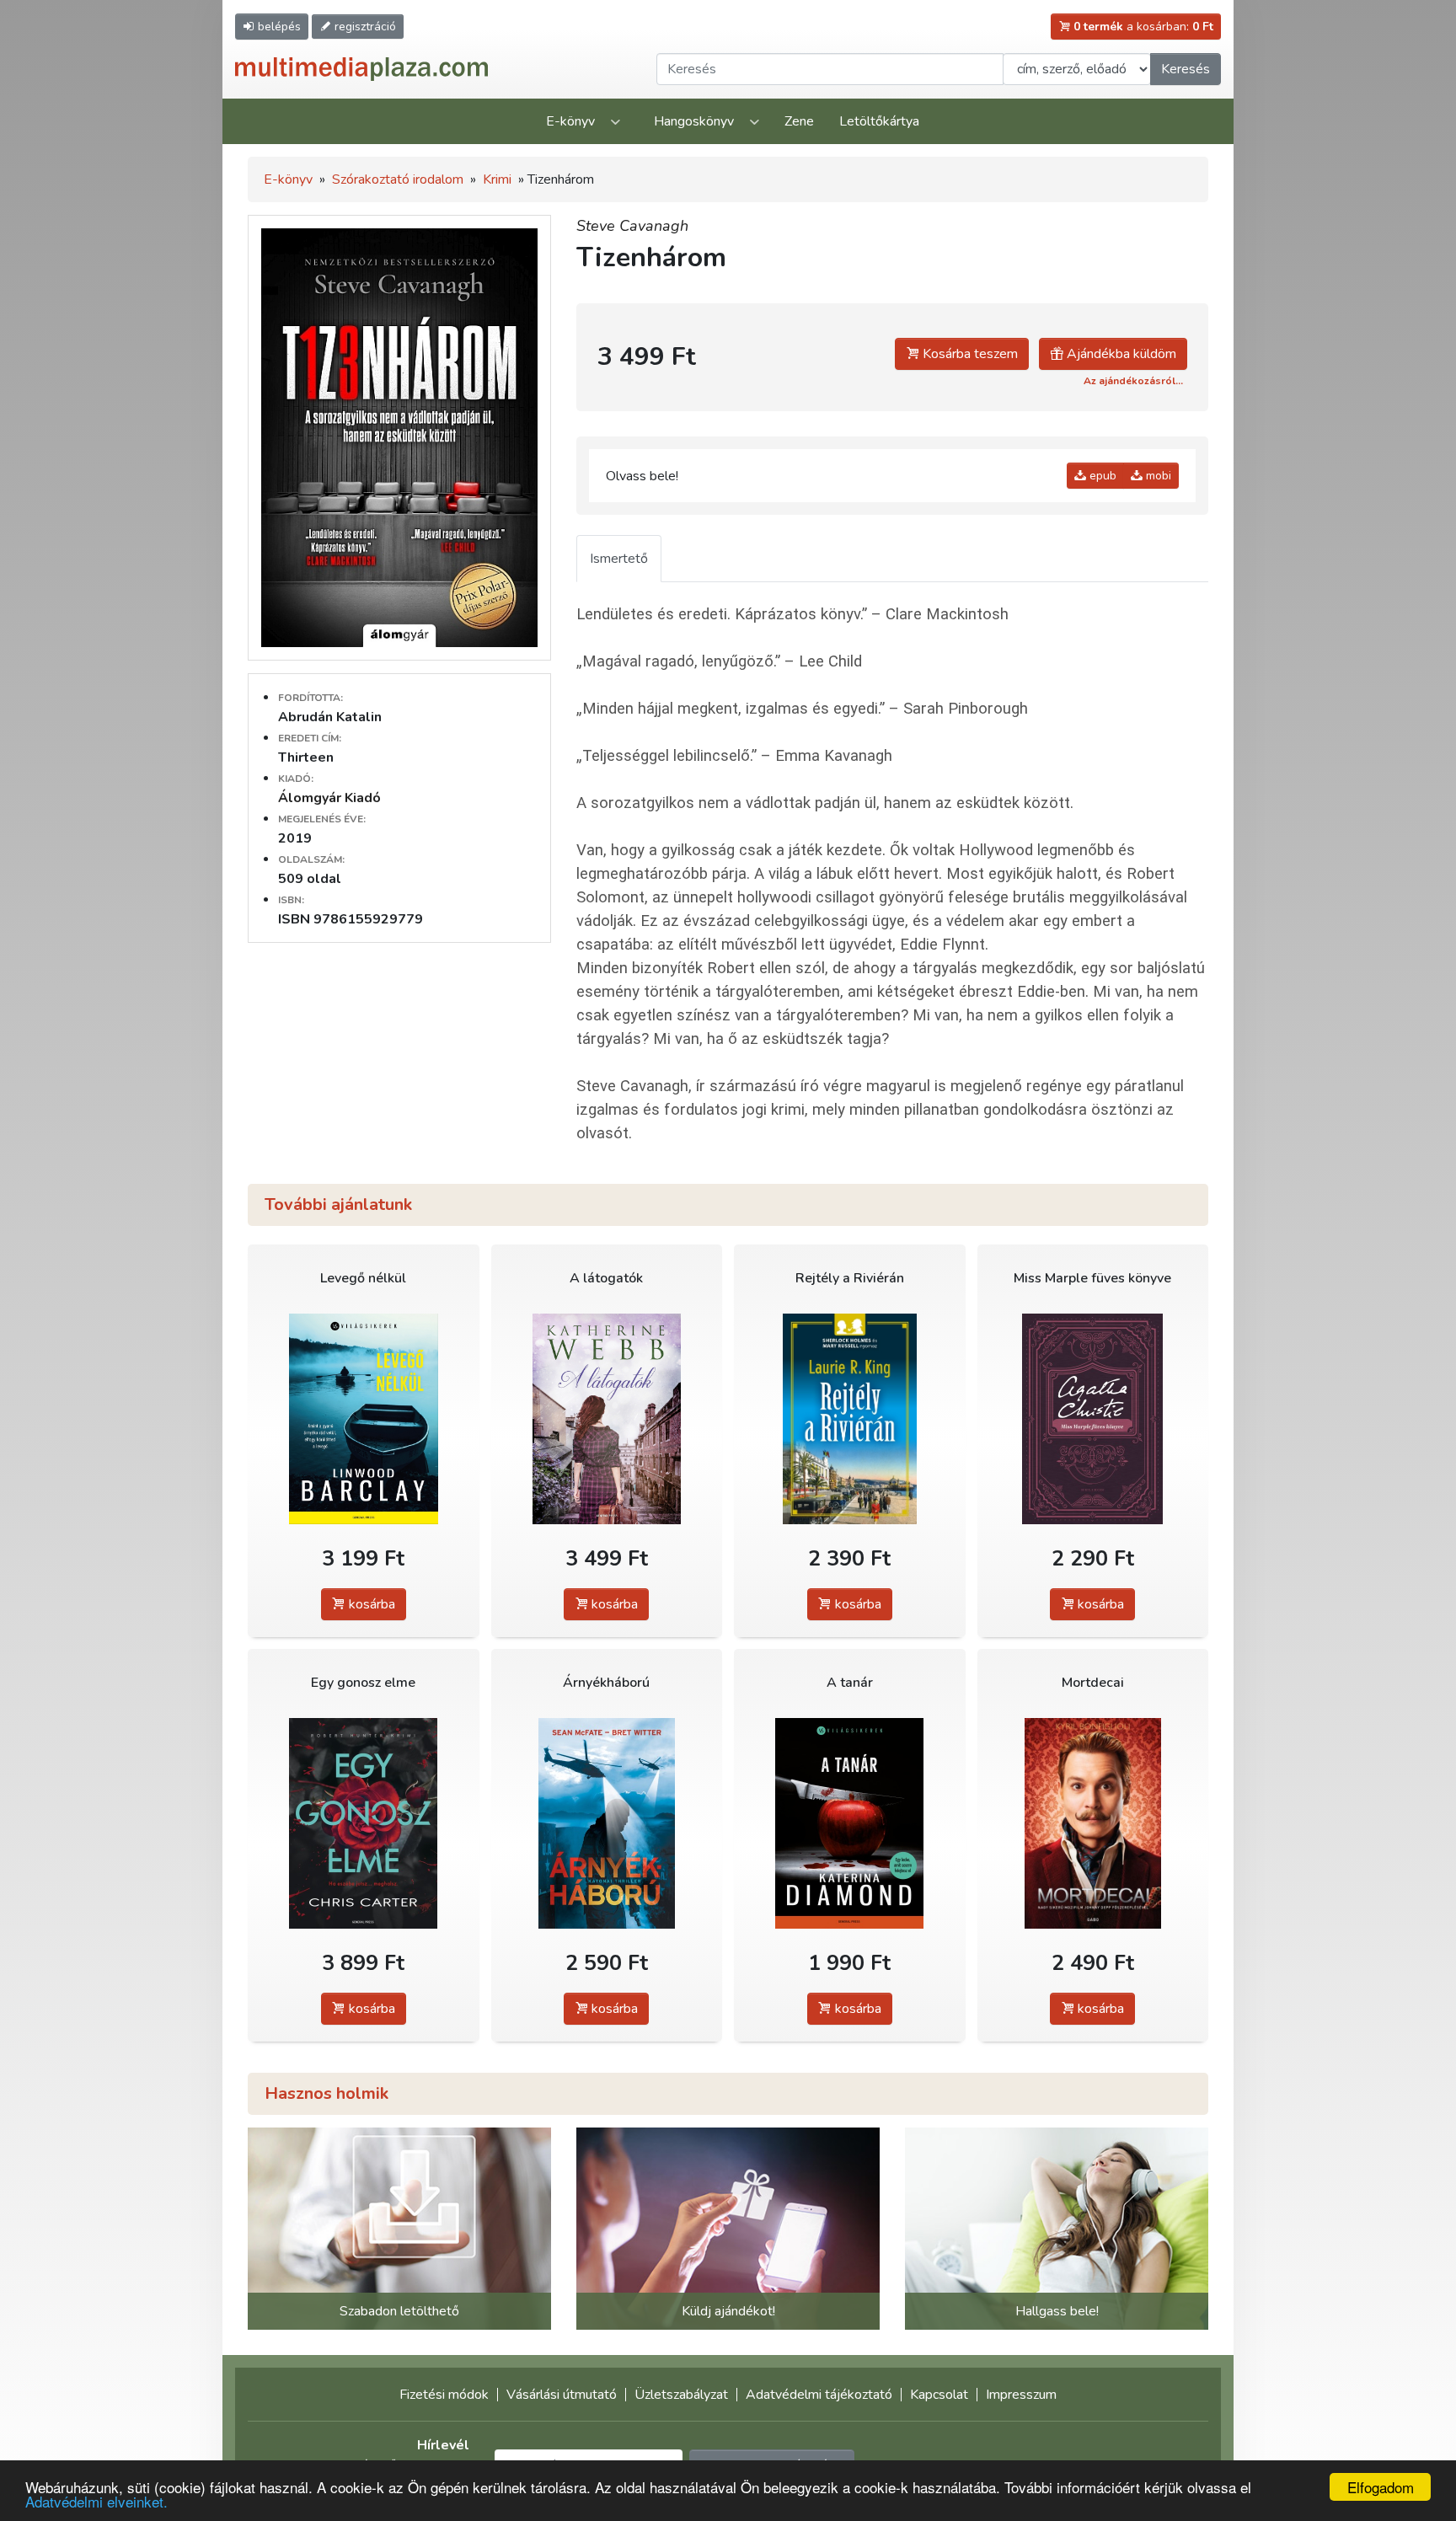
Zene (799, 121)
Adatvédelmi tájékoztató (819, 2395)
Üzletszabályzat (681, 2395)
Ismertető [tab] (619, 559)
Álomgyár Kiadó (329, 798)
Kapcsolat (939, 2395)
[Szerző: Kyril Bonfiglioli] (1093, 1823)
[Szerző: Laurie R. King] (850, 1418)
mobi (1157, 476)
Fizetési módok (444, 2395)
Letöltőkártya (879, 121)
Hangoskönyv (694, 121)
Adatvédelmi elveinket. (96, 2501)
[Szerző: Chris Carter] (364, 1823)
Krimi (497, 179)
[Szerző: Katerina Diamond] (850, 1823)
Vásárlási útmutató (562, 2395)
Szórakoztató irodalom (398, 179)
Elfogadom (1381, 2487)
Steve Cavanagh (632, 226)
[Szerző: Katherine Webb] (607, 1418)
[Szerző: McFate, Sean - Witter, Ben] (607, 1823)
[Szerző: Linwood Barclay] (364, 1418)
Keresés (1186, 69)
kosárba (370, 1604)
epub (1101, 476)
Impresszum (1021, 2395)
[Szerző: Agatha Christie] (1093, 1418)
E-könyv (570, 121)
